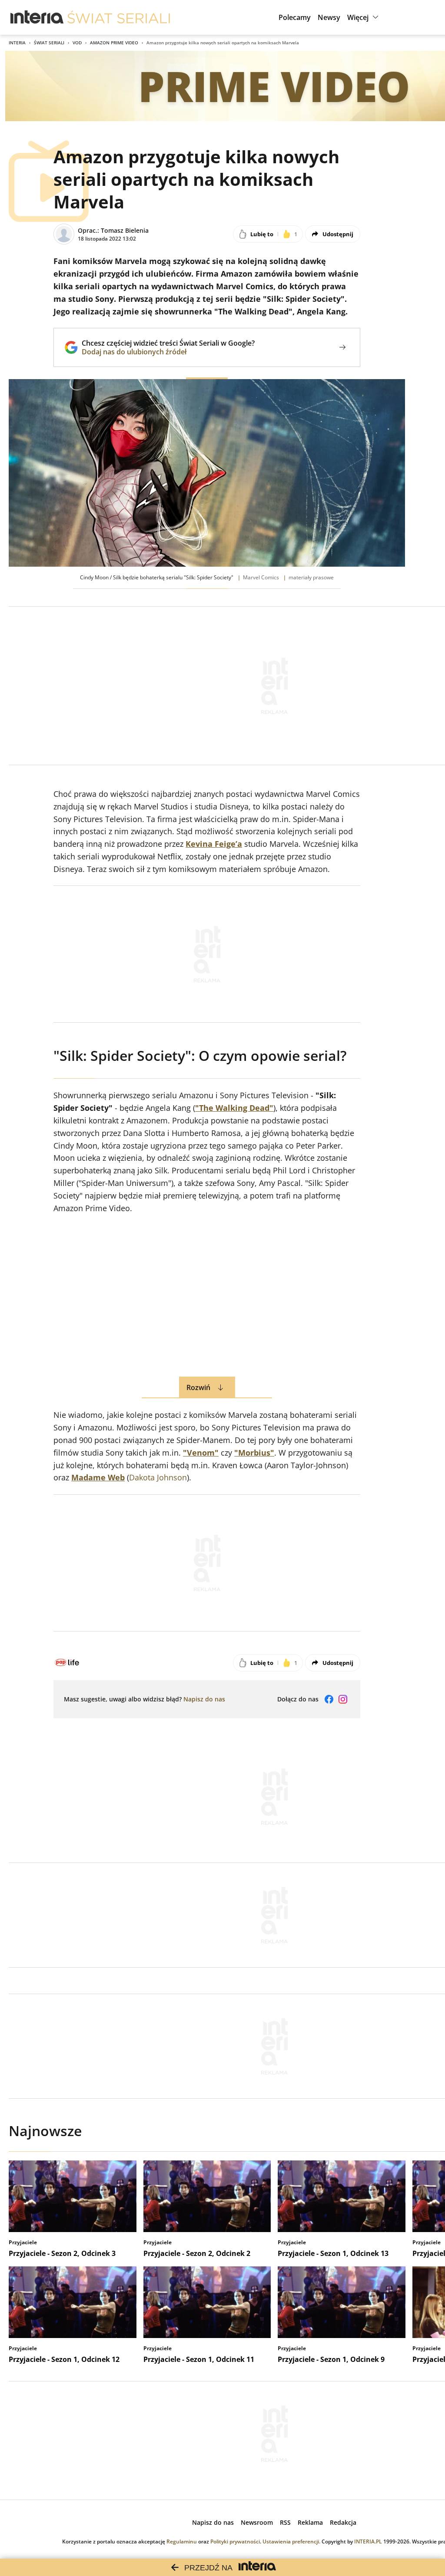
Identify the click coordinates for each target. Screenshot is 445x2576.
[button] (364, 17)
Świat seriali (49, 43)
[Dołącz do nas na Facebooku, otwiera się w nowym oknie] (329, 1699)
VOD (77, 43)
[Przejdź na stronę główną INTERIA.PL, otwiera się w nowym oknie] (37, 17)
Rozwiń (198, 1387)
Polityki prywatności (235, 2541)
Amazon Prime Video (114, 43)
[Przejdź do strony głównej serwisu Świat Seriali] (119, 17)
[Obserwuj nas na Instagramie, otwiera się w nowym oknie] (343, 1699)
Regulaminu (182, 2541)
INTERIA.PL (368, 2541)
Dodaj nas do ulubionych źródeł (168, 352)
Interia (17, 43)
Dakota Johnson (158, 1477)
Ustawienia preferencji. (291, 2541)
